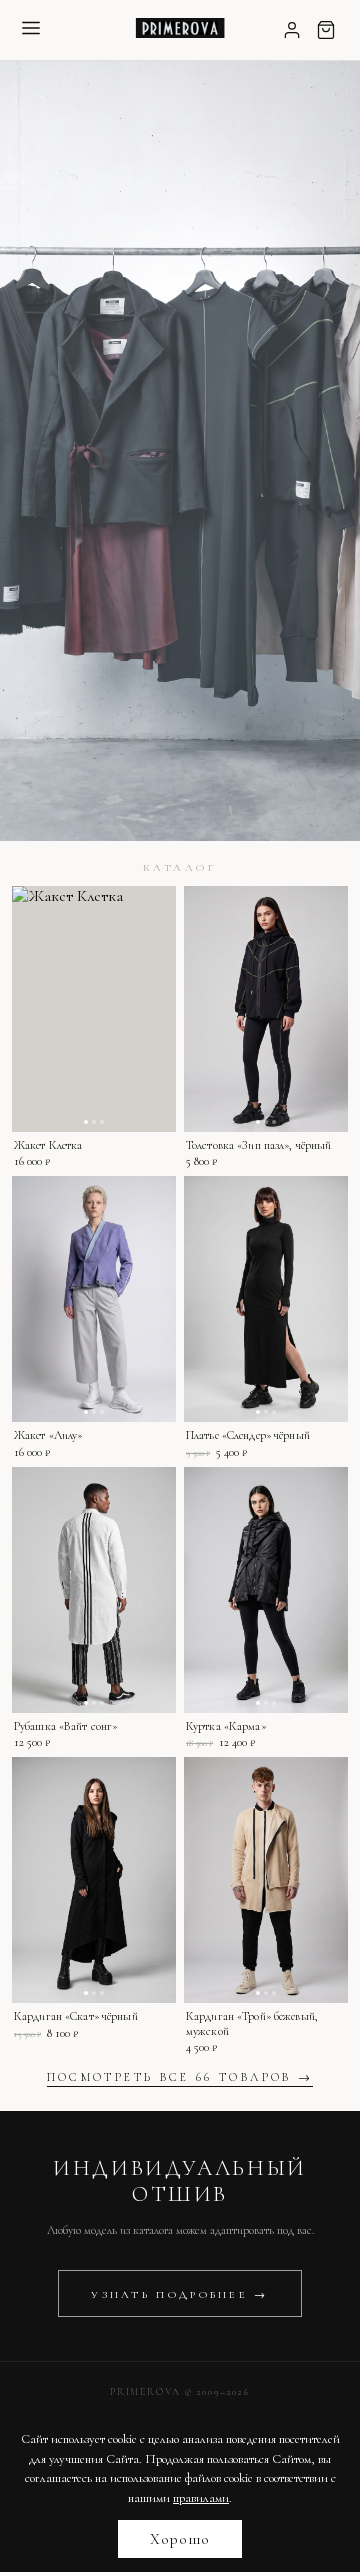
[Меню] (31, 30)
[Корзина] (326, 30)
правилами (201, 2498)
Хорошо (180, 2539)
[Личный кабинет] (292, 30)
